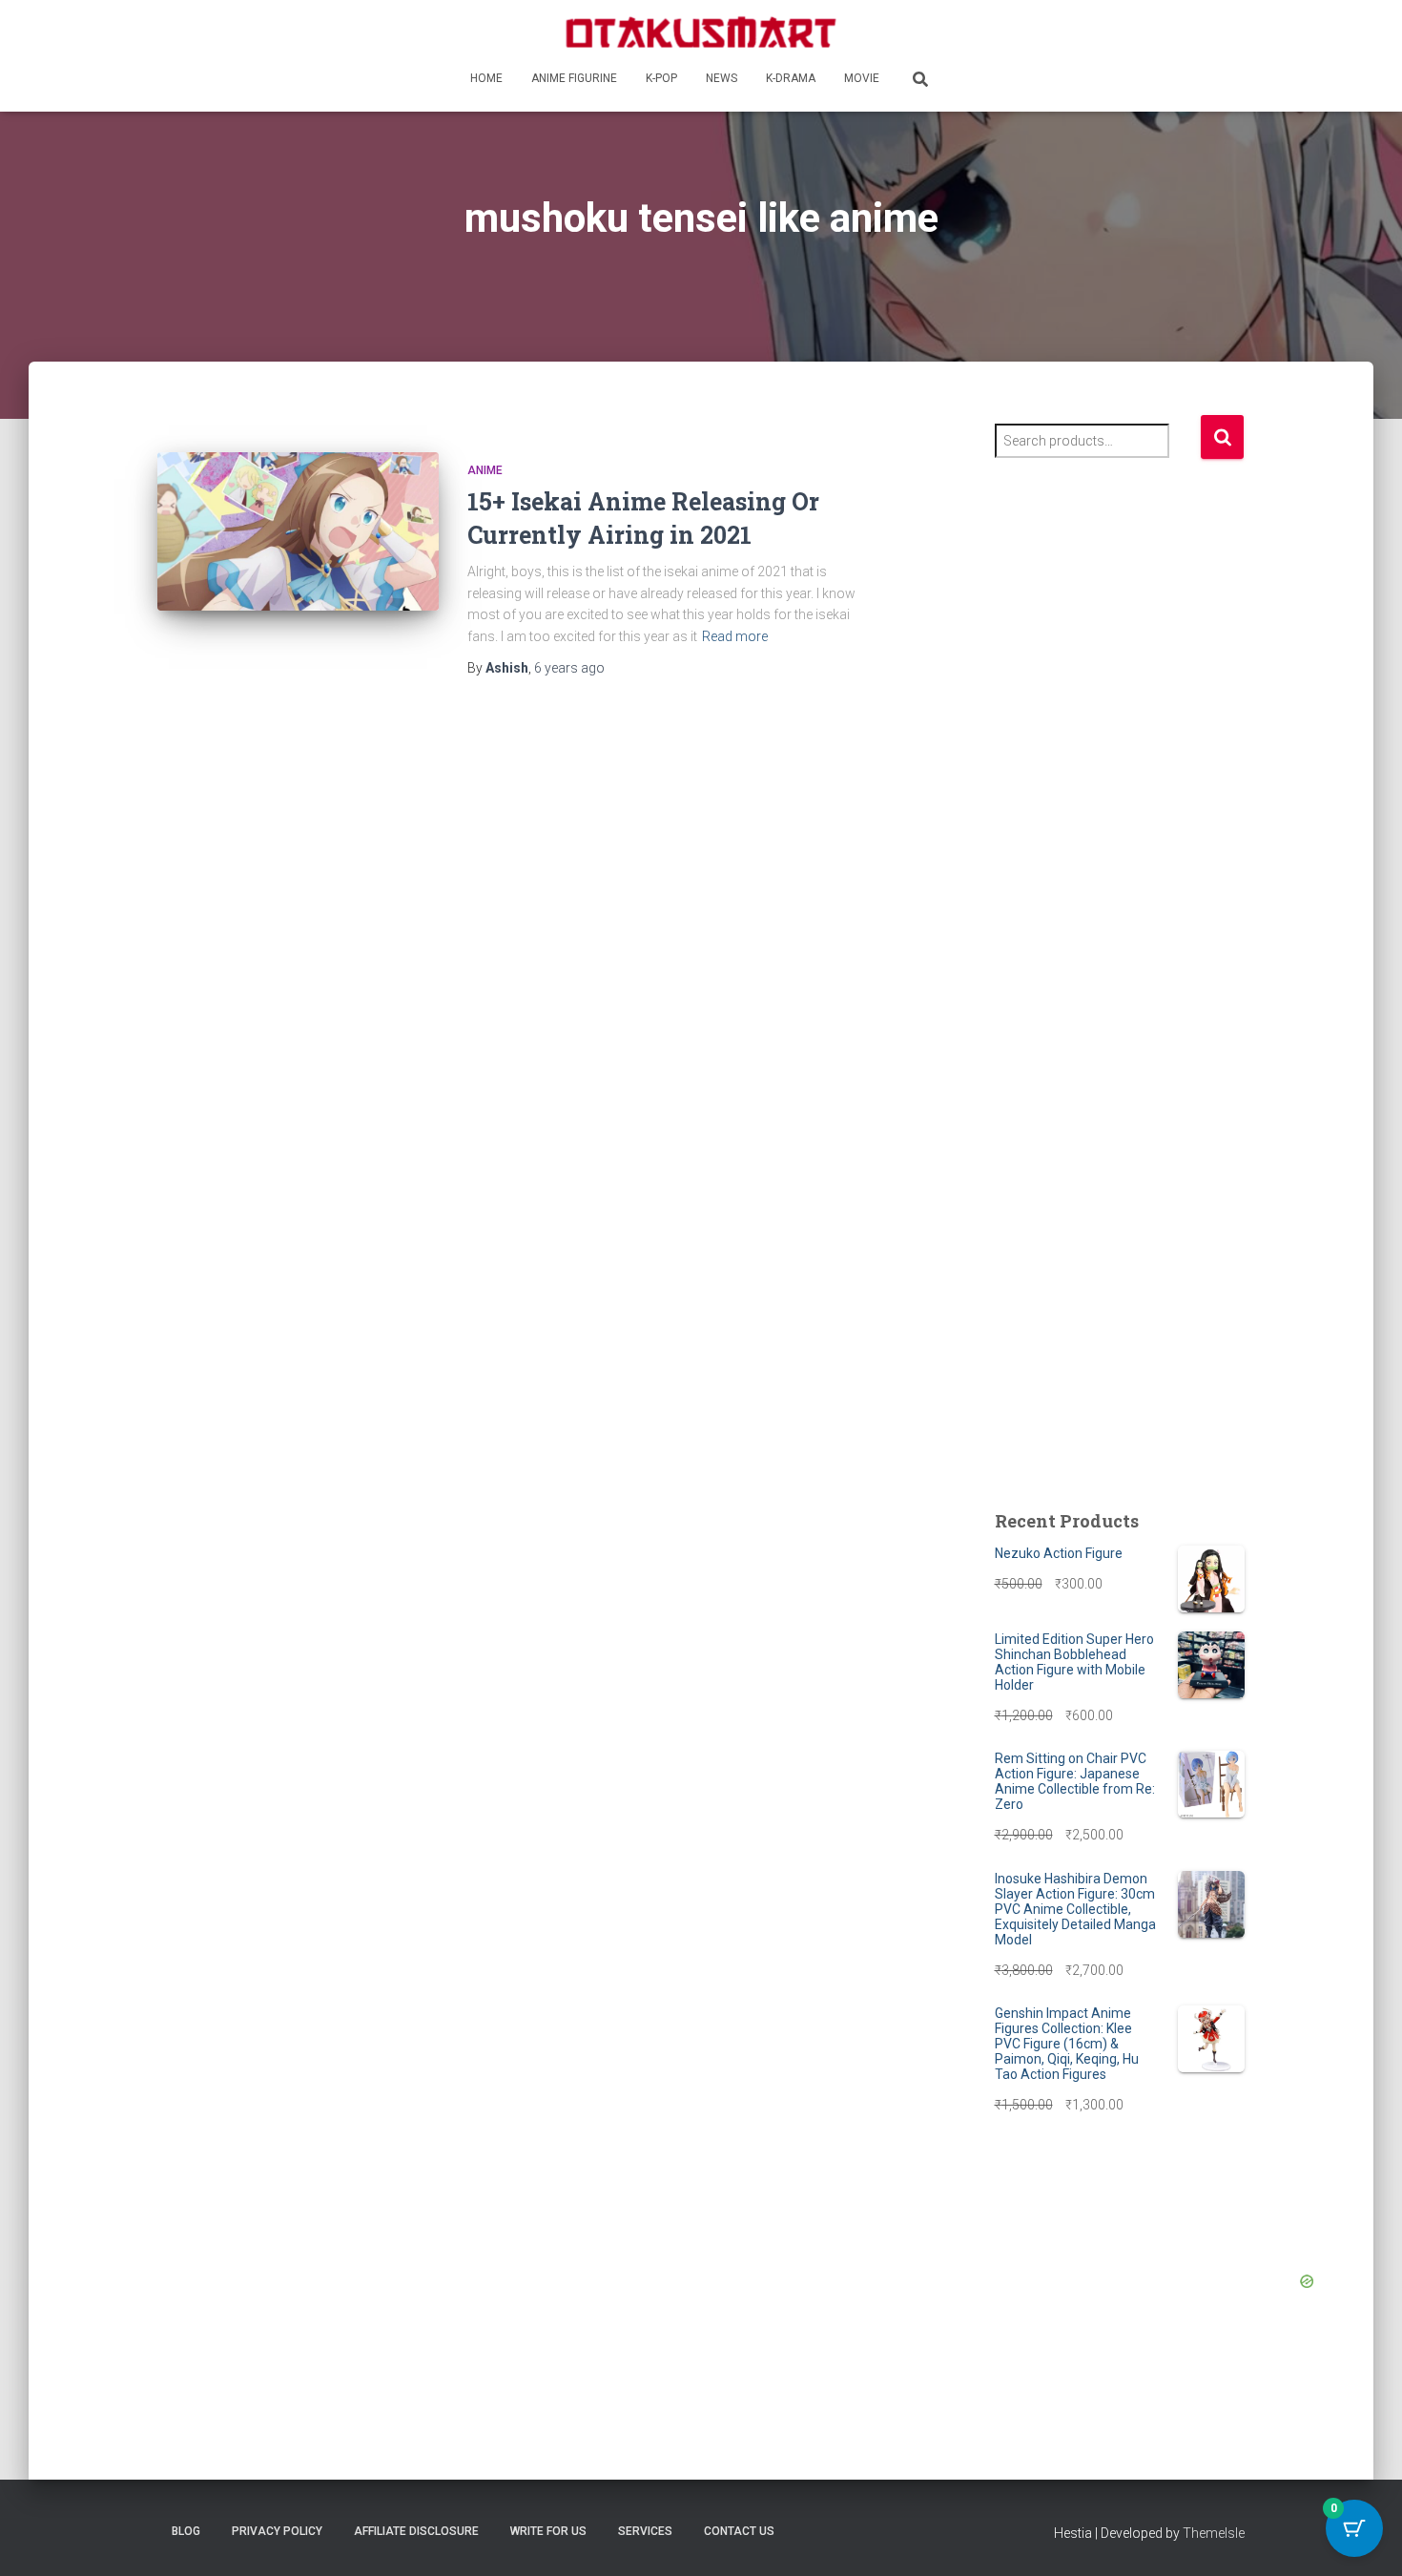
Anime (485, 470)
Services (645, 2531)
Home (486, 78)
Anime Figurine (574, 78)
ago (569, 668)
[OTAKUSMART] (701, 31)
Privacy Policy (277, 2531)
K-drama (791, 78)
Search (1222, 437)
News (722, 78)
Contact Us (739, 2531)
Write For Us (548, 2531)
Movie (862, 78)
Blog (186, 2531)
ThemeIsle (1214, 2533)
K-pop (661, 78)
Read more (735, 636)
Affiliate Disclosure (416, 2531)
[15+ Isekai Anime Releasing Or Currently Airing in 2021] (298, 531)
